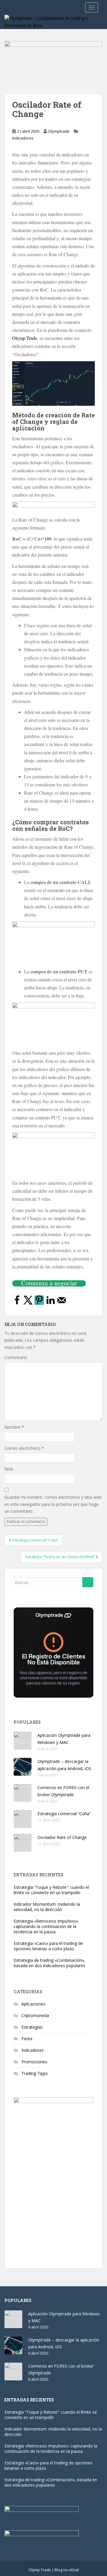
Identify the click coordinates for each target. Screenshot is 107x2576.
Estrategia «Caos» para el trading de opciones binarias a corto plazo (48, 1946)
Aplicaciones (33, 2004)
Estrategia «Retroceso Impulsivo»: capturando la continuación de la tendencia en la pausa (46, 1926)
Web (9, 1469)
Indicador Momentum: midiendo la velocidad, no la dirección (47, 1907)
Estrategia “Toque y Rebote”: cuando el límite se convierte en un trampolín (51, 1890)
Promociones (34, 2062)
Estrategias (32, 2027)
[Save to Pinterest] (39, 1300)
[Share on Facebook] (17, 1303)
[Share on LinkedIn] (51, 1303)
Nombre (14, 1427)
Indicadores (23, 138)
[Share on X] (28, 1303)
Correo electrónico (24, 1448)
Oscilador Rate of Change (62, 1837)
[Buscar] (88, 1582)
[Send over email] (62, 1303)
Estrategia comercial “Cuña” (64, 1814)
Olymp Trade (25, 338)
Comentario (16, 1357)
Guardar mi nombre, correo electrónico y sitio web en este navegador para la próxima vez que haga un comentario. (53, 1504)
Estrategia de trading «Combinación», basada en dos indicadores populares (49, 1963)
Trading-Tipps (35, 2073)
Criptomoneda (35, 2015)
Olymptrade (59, 131)
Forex (27, 2039)
